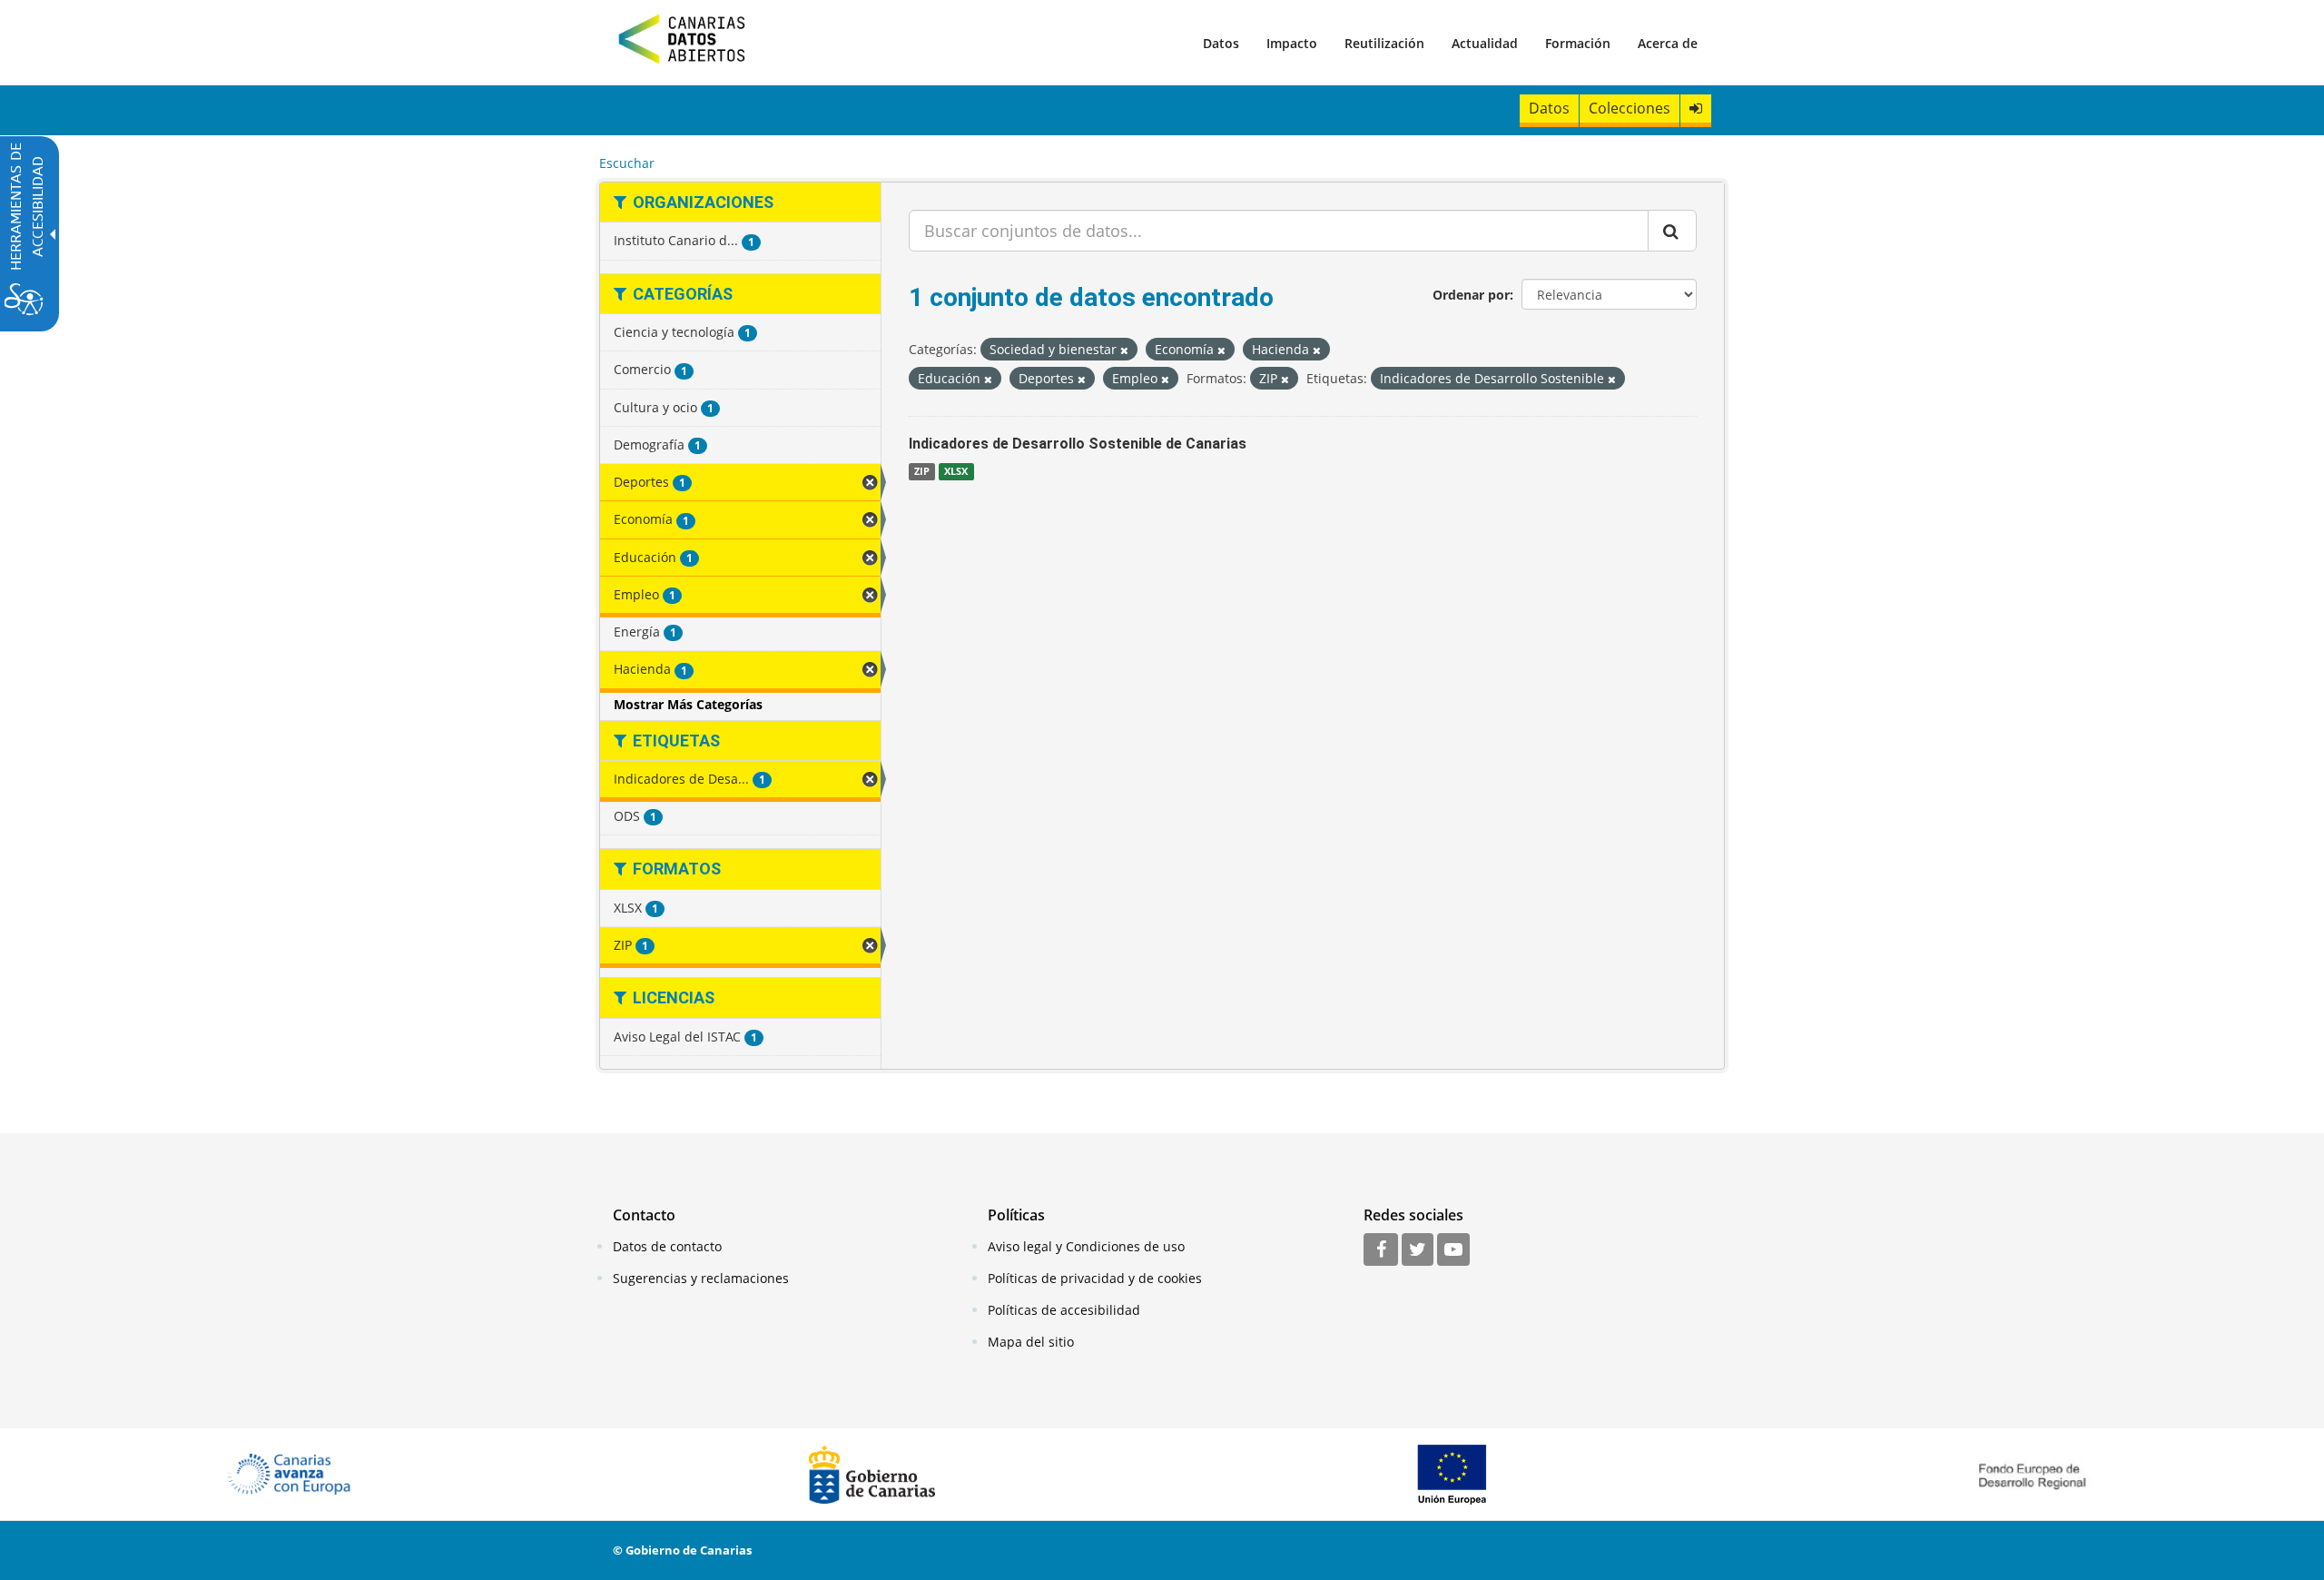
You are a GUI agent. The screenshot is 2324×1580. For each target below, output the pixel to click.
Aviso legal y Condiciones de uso (1086, 1246)
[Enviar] (1672, 231)
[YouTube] (1453, 1250)
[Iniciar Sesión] (1696, 109)
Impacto (1292, 43)
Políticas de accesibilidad (1064, 1310)
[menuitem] (1221, 43)
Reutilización (1384, 43)
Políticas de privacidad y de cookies (1095, 1278)
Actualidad (1485, 43)
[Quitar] (1124, 350)
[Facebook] (1381, 1250)
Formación (1578, 43)
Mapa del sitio (1031, 1342)
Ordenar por (1471, 295)
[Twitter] (1418, 1250)
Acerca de (1668, 43)
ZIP (922, 471)
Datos (1221, 43)
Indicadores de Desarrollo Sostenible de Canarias (1078, 444)
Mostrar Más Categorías (688, 704)
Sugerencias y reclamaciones (701, 1278)
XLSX (956, 471)
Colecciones (1630, 108)
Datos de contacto (667, 1246)
